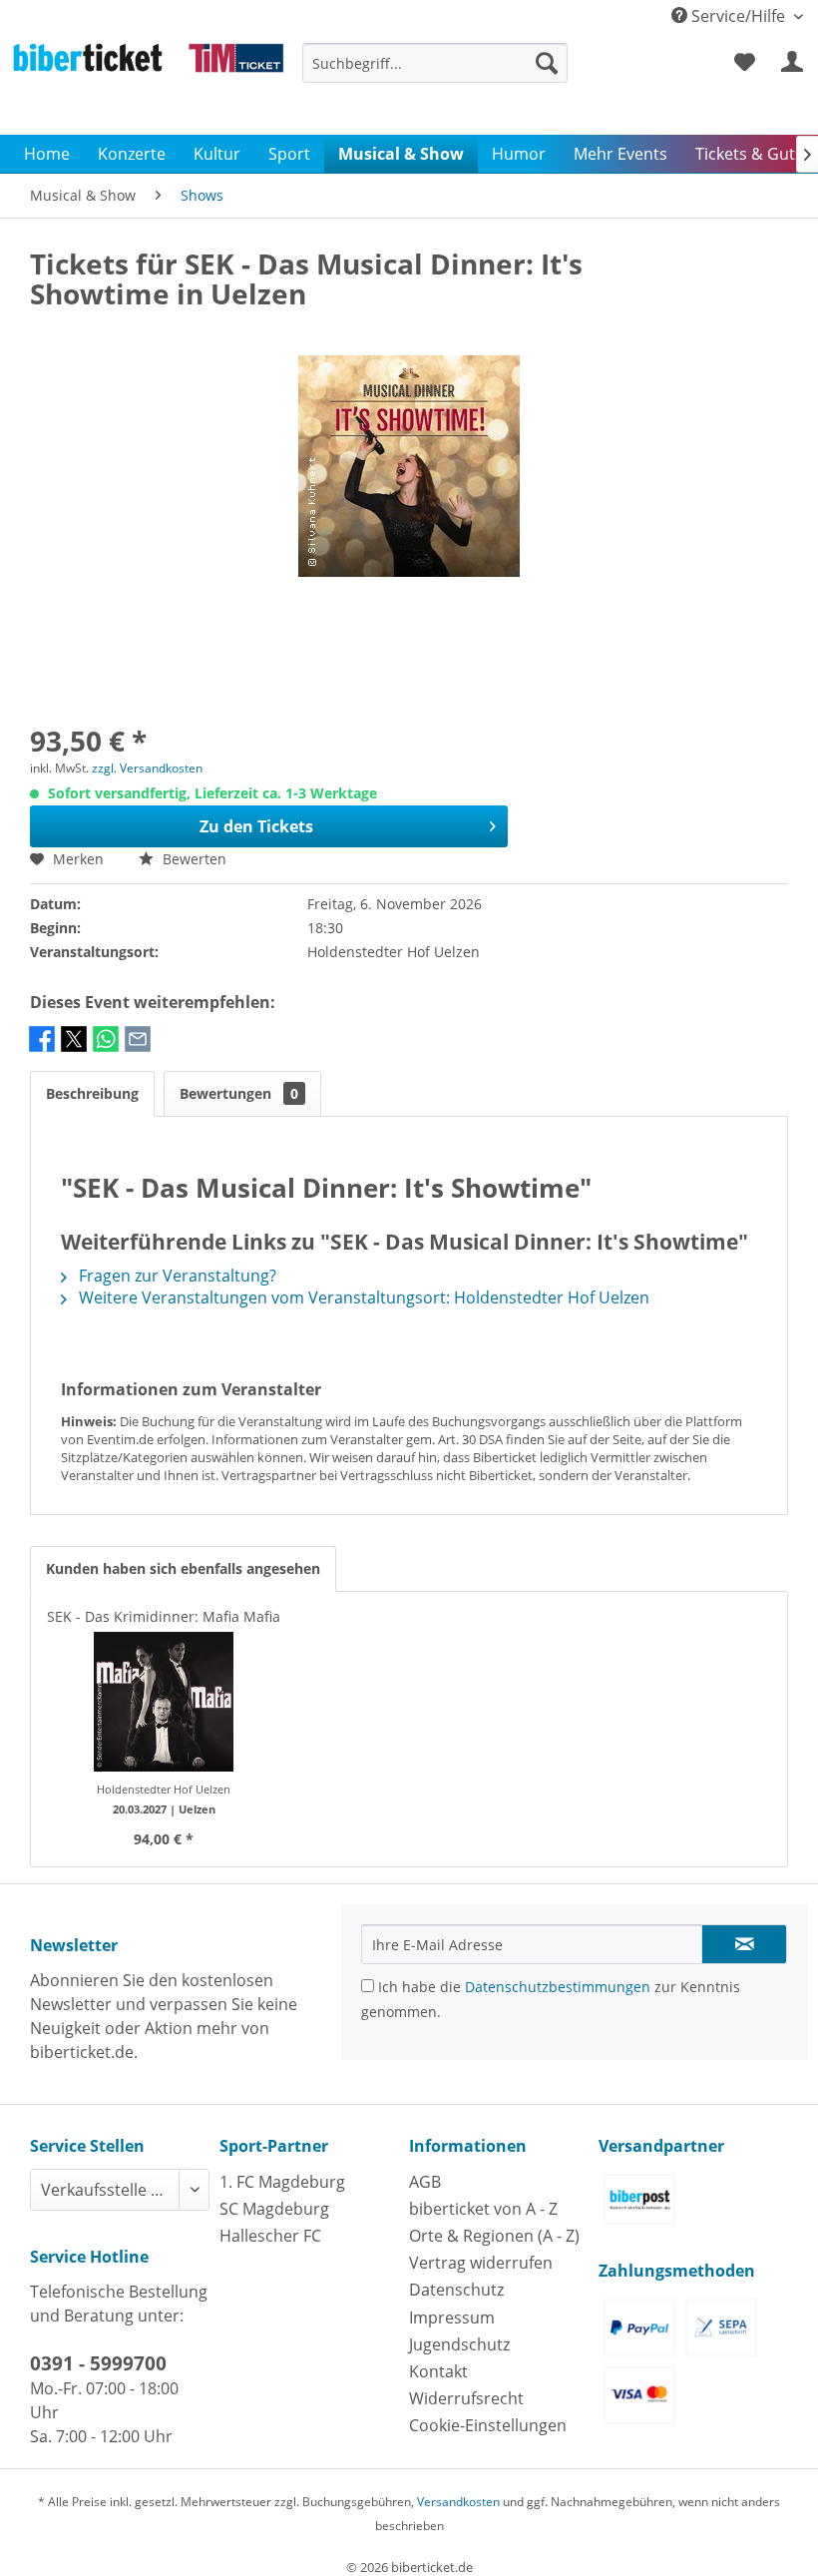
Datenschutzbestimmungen (558, 1987)
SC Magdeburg (274, 2209)
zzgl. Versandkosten (147, 768)
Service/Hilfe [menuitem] (738, 16)
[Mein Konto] (793, 63)
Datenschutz (456, 2290)
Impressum (452, 2318)
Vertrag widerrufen (481, 2263)
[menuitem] (435, 72)
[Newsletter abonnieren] (744, 1944)
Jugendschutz (459, 2344)
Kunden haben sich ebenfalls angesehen (183, 1568)
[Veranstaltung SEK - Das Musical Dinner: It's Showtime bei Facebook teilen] (42, 1049)
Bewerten (193, 859)
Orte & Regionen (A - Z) (494, 2236)
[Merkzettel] (744, 63)
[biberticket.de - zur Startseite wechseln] (148, 84)
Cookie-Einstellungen (488, 2425)
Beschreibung (92, 1093)
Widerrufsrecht (466, 2398)
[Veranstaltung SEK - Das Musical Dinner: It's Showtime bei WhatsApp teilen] (106, 1049)
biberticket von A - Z (483, 2209)
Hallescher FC (270, 2236)
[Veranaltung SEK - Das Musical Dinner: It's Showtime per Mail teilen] (138, 1049)
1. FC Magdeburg (282, 2182)
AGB (425, 2182)
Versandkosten (458, 2502)
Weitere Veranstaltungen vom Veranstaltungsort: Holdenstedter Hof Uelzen (362, 1297)
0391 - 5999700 (98, 2363)
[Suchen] (547, 63)
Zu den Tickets (256, 826)
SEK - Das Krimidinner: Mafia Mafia (164, 1616)
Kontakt (438, 2371)
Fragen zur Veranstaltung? (176, 1276)
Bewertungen (239, 1093)
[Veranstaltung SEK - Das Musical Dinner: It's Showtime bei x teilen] (74, 1049)
